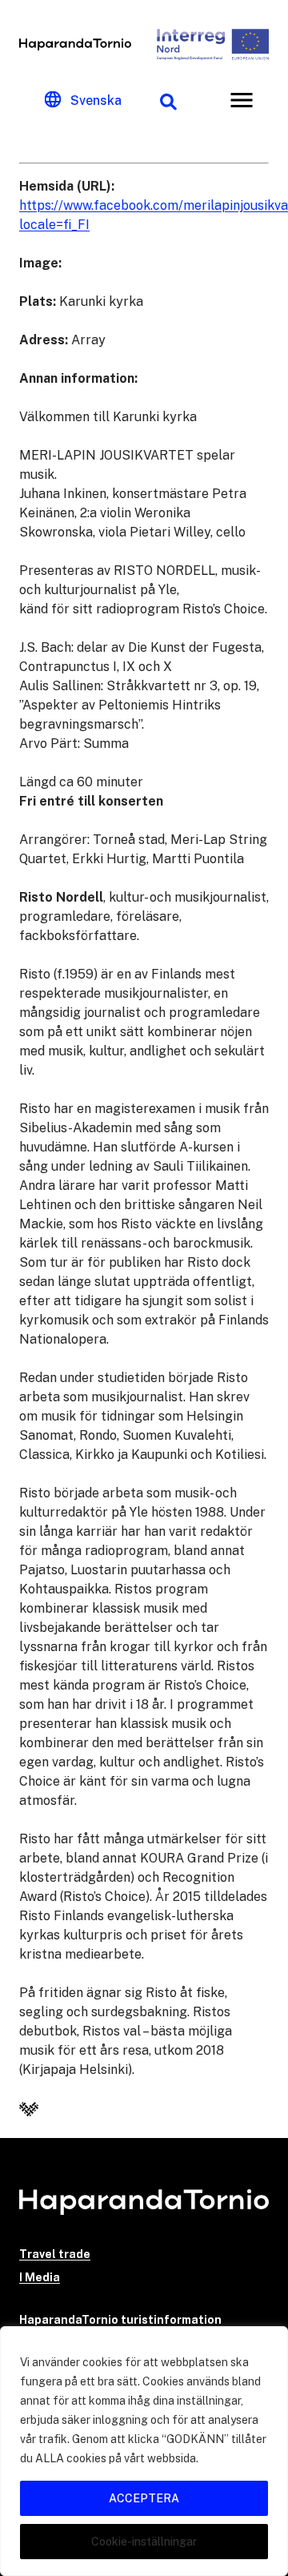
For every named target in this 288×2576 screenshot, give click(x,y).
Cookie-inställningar (144, 2542)
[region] (144, 2451)
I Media (40, 2277)
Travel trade (55, 2254)
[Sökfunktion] (168, 100)
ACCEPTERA (144, 2498)
